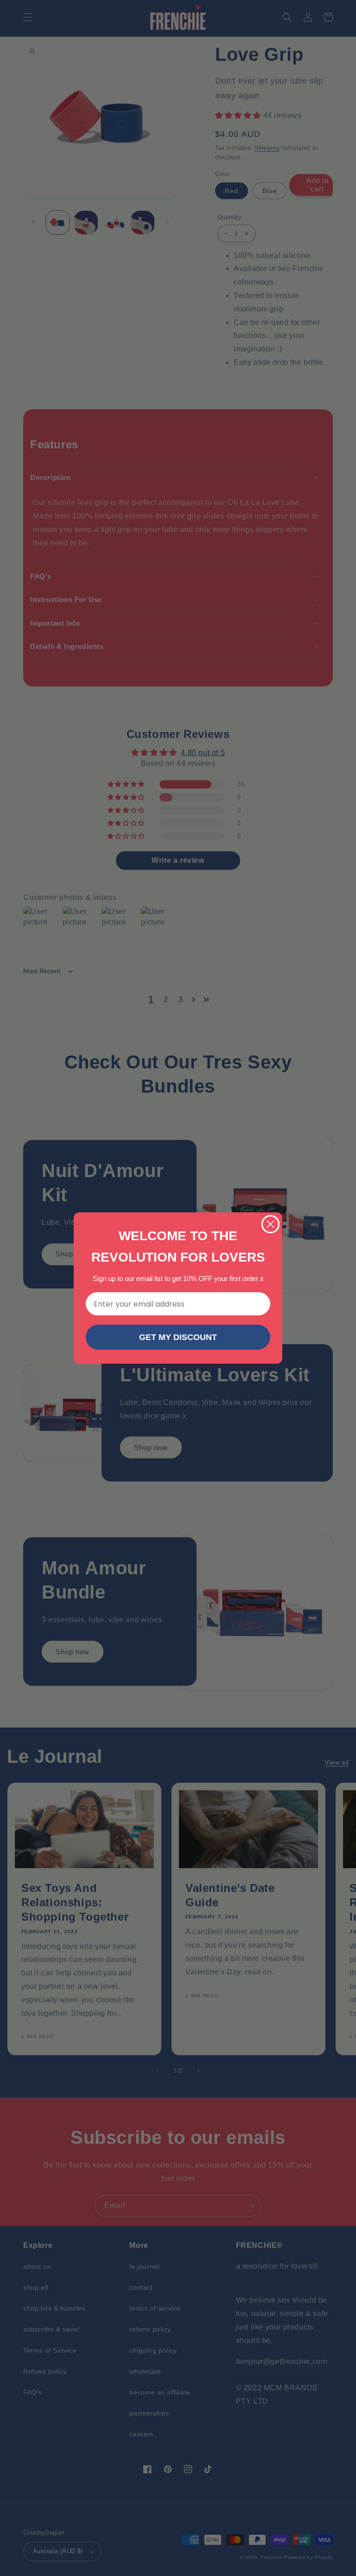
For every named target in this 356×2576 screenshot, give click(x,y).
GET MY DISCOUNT (178, 1337)
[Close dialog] (270, 1224)
